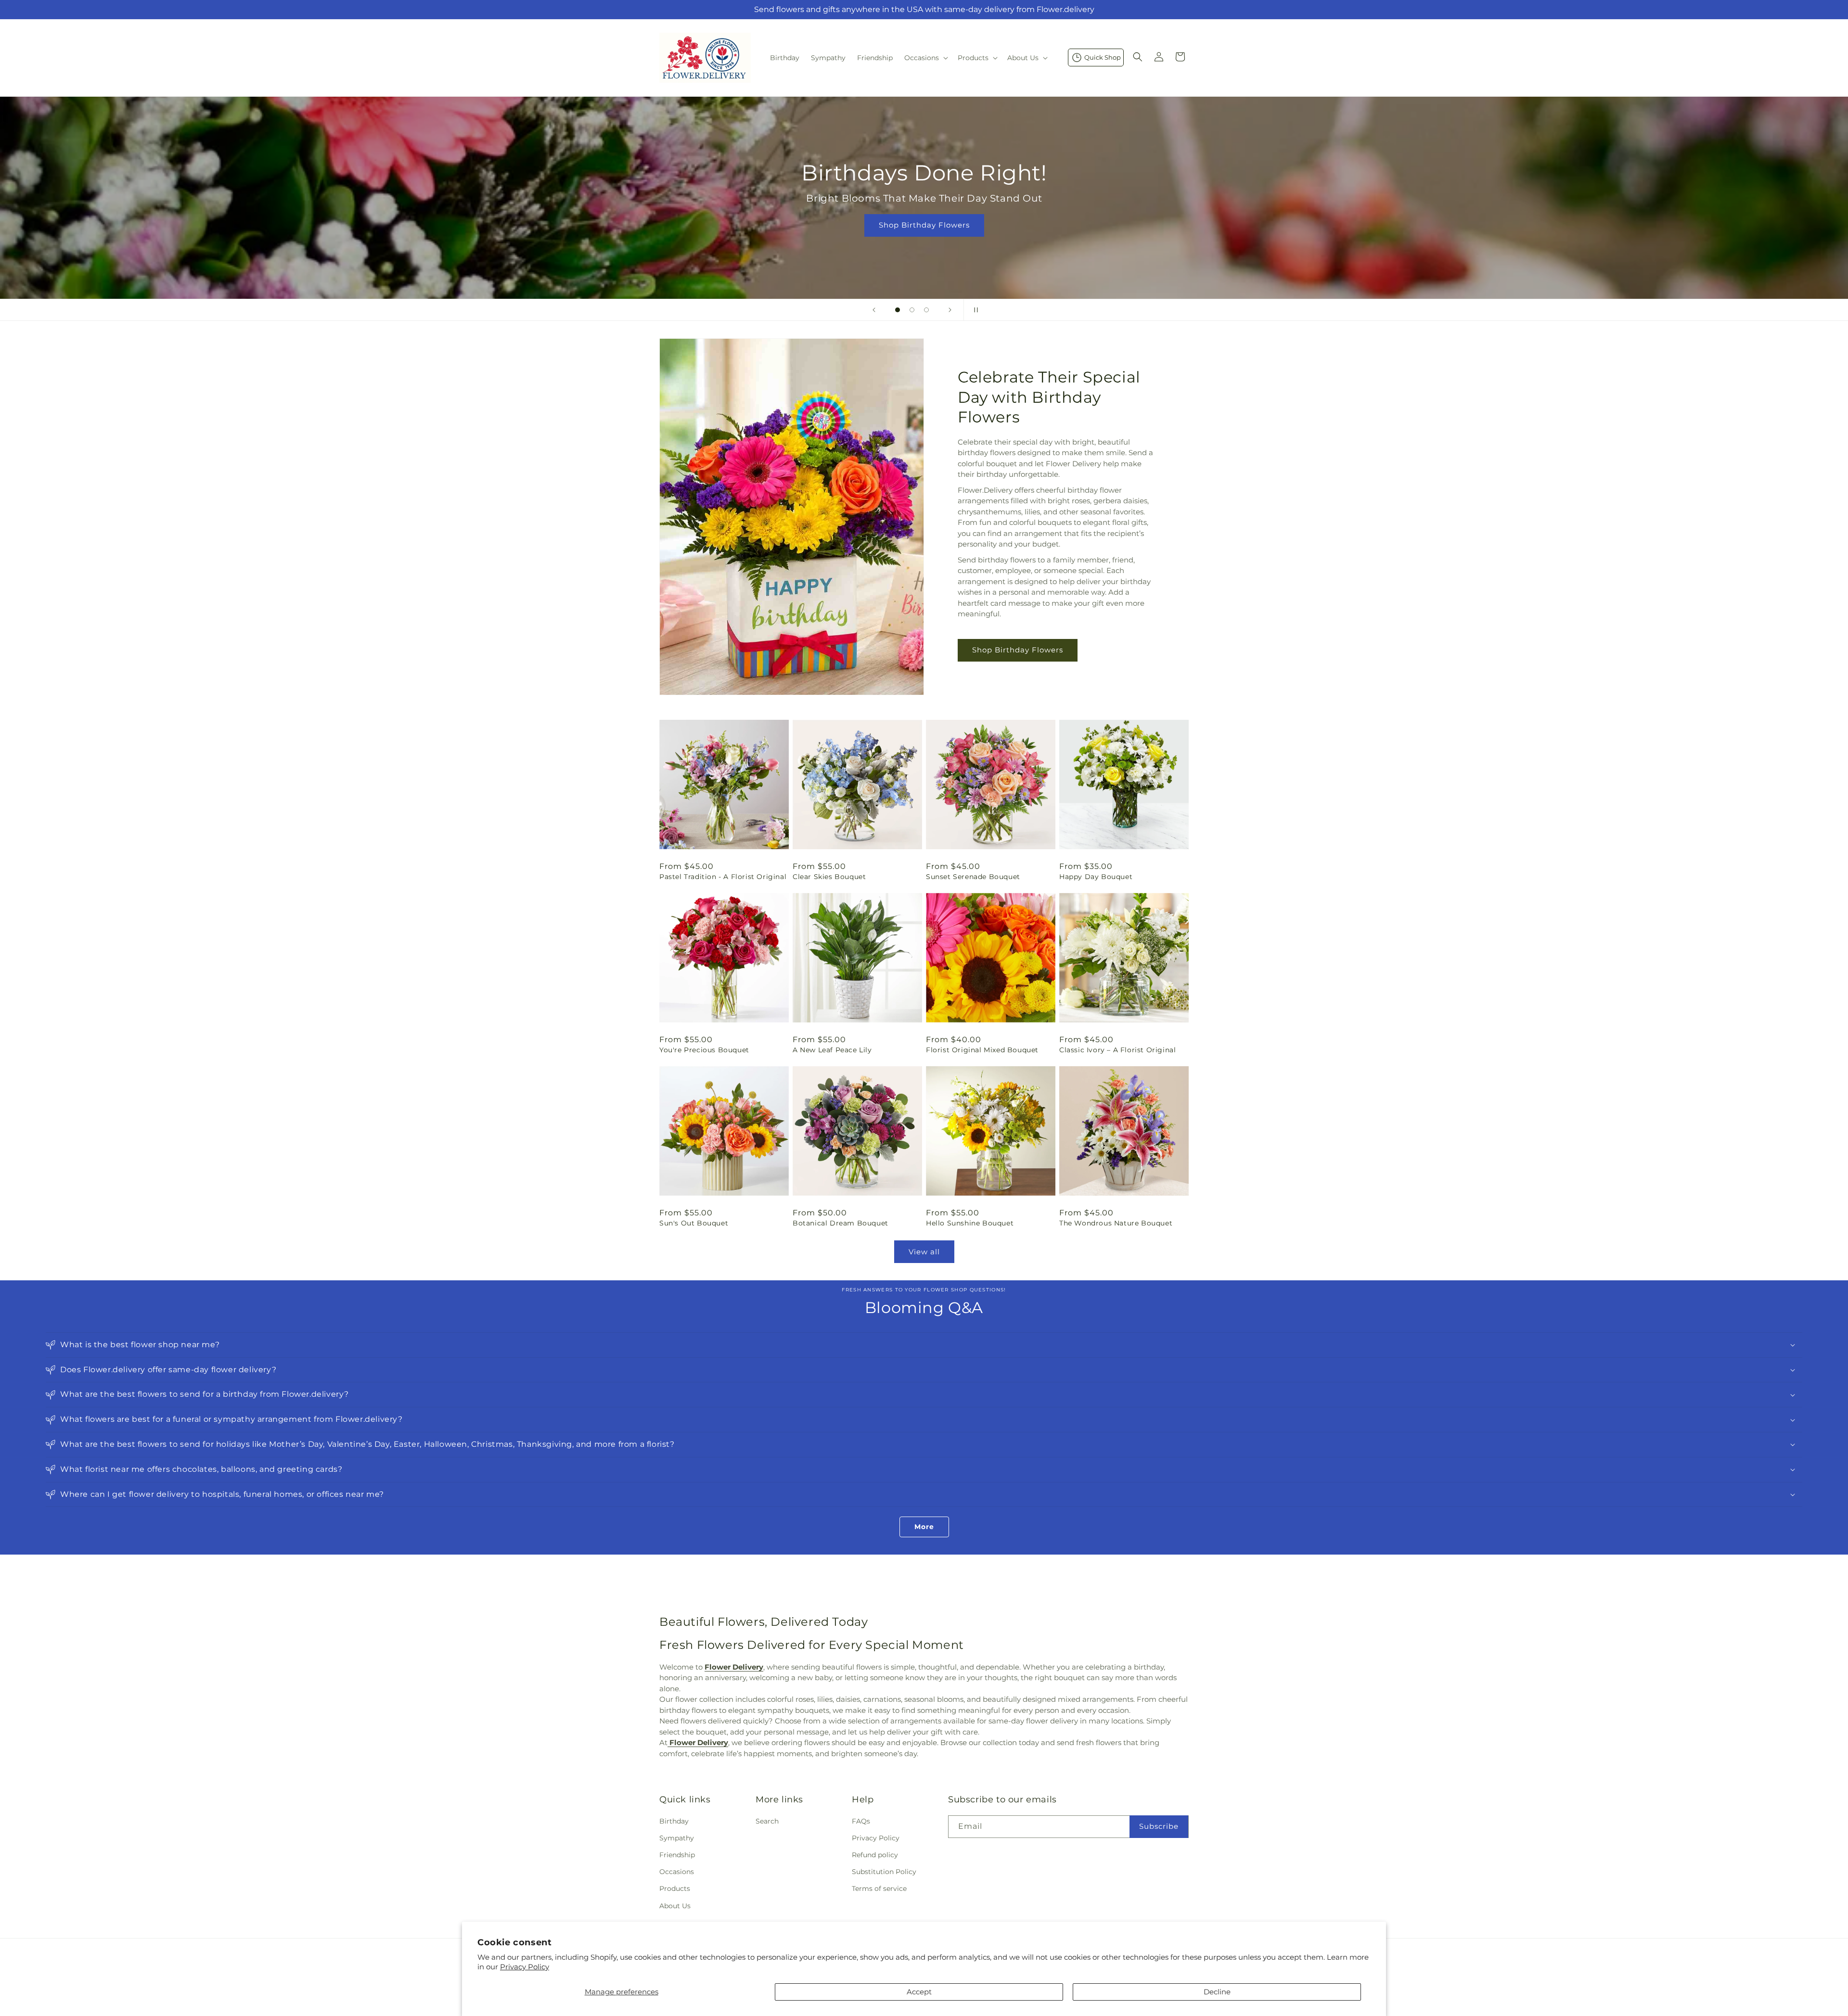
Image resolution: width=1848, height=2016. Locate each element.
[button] (925, 58)
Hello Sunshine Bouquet (970, 1223)
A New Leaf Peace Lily (832, 1050)
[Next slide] (950, 310)
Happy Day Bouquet (1096, 877)
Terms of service (879, 1888)
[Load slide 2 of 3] (912, 310)
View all (924, 1252)
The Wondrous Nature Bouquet (1116, 1223)
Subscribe (1159, 1826)
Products (675, 1888)
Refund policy (875, 1854)
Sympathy (677, 1837)
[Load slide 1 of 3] (898, 310)
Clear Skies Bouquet (829, 877)
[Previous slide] (874, 310)
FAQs (861, 1821)
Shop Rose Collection (924, 225)
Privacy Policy (525, 1967)
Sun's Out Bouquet (694, 1223)
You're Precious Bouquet (704, 1050)
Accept (919, 1992)
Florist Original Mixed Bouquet (982, 1050)
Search (767, 1821)
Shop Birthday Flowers (1018, 650)
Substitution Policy (884, 1872)
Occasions (677, 1872)
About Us (675, 1905)
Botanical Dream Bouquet (841, 1223)
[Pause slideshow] (974, 310)
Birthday (674, 1821)
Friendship (677, 1854)
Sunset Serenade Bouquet (973, 877)
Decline (1217, 1992)
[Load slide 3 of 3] (926, 310)
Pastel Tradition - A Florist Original (723, 877)
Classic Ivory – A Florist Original (1117, 1050)
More (924, 1527)
